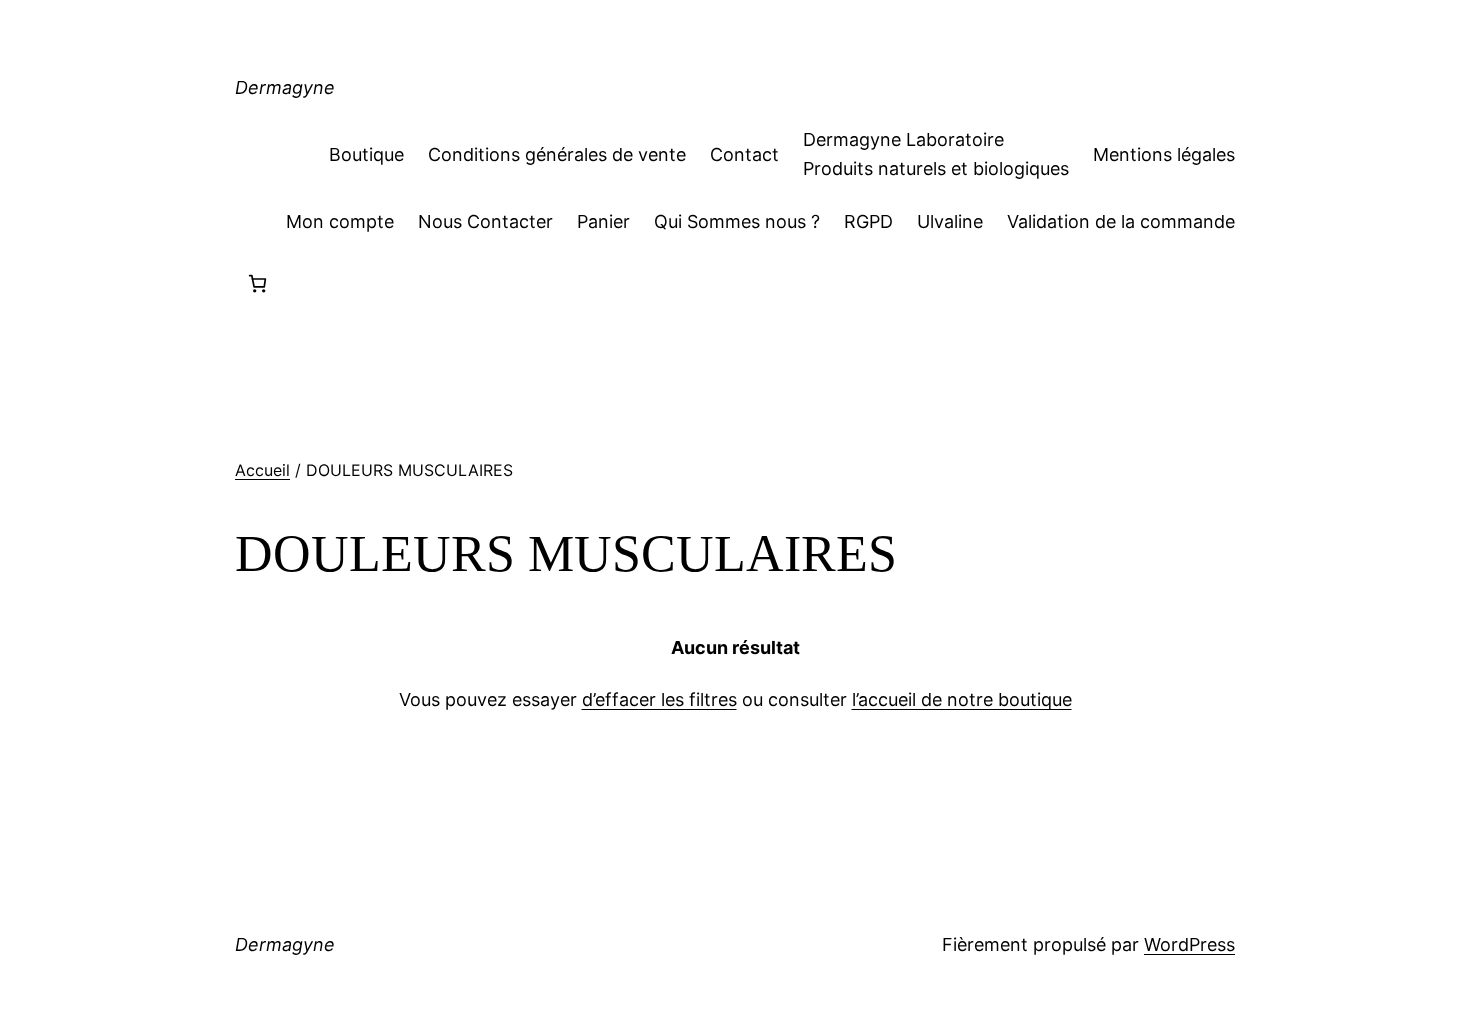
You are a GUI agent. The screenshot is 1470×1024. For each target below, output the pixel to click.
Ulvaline (950, 221)
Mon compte (340, 221)
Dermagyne (285, 87)
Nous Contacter (485, 221)
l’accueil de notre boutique (962, 699)
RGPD (868, 221)
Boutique (366, 154)
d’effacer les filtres (659, 699)
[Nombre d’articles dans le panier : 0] (257, 283)
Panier (603, 221)
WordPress (1189, 944)
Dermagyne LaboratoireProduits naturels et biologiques (936, 154)
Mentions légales (1164, 154)
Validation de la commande (1121, 221)
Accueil (262, 470)
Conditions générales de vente (557, 154)
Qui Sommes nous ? (737, 221)
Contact (744, 154)
